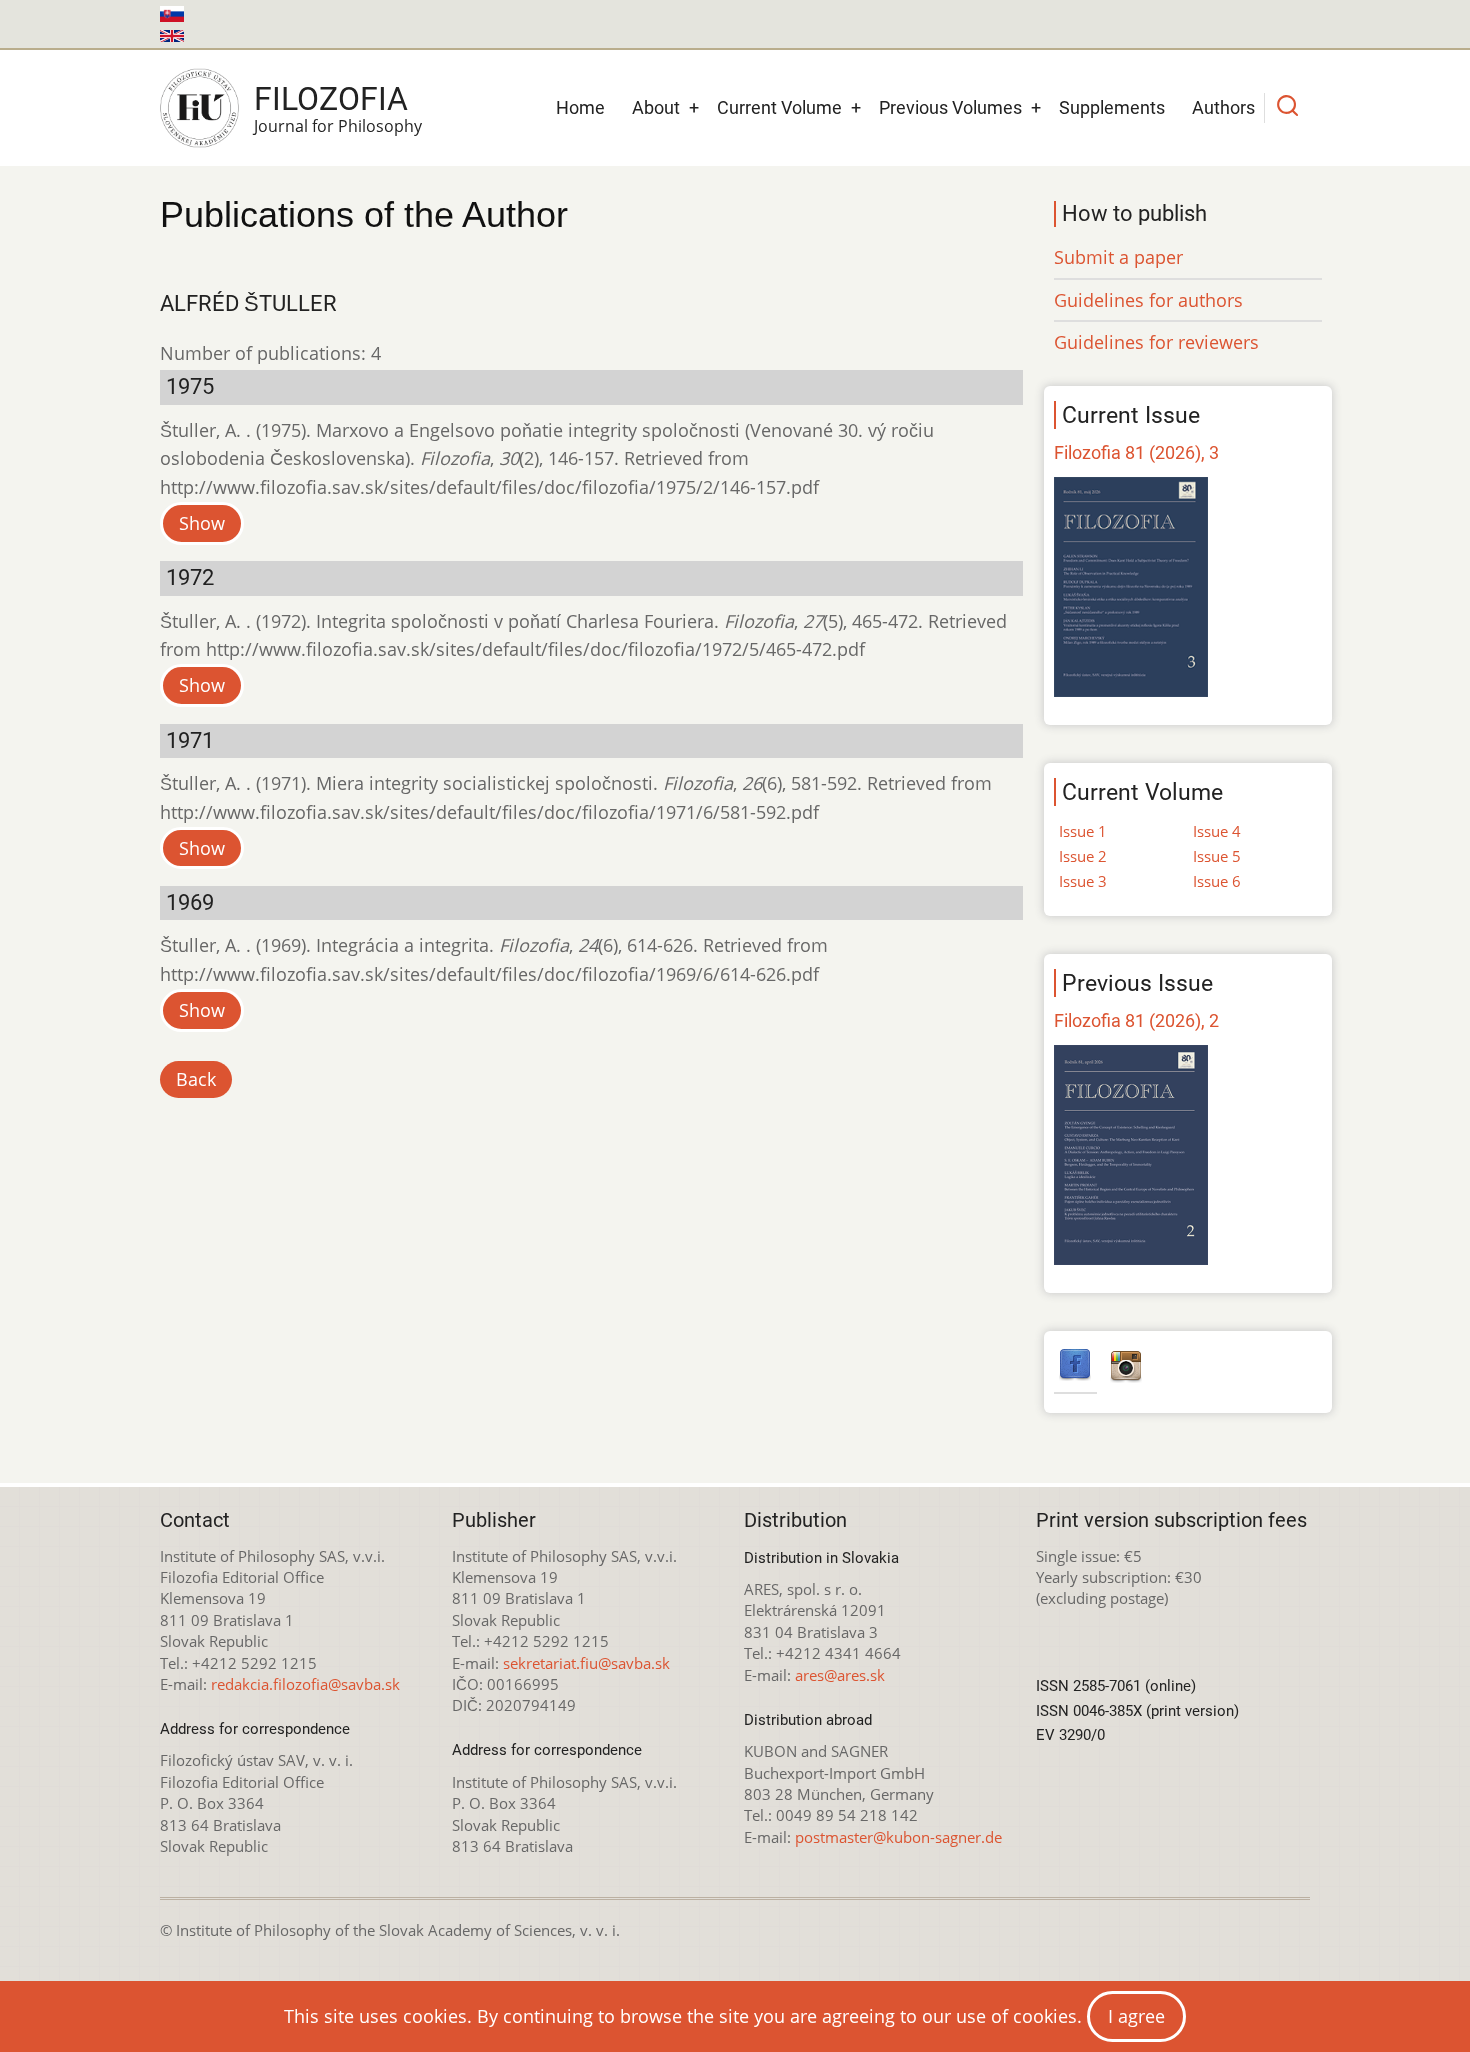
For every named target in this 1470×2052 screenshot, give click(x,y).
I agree (1136, 2016)
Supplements (1112, 107)
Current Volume (779, 107)
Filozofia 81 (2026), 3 (1136, 452)
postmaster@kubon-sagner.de (898, 1837)
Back (196, 1079)
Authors (1223, 107)
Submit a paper (1118, 257)
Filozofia (331, 99)
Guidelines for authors (1148, 300)
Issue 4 (1217, 831)
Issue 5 (1217, 856)
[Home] (199, 108)
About (656, 107)
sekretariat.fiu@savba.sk (586, 1663)
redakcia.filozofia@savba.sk (305, 1684)
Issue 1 (1083, 831)
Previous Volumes (950, 107)
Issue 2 (1083, 856)
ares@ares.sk (840, 1675)
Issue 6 (1217, 881)
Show (202, 523)
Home (580, 107)
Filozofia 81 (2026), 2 (1136, 1020)
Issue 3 (1083, 881)
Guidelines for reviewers (1156, 342)
